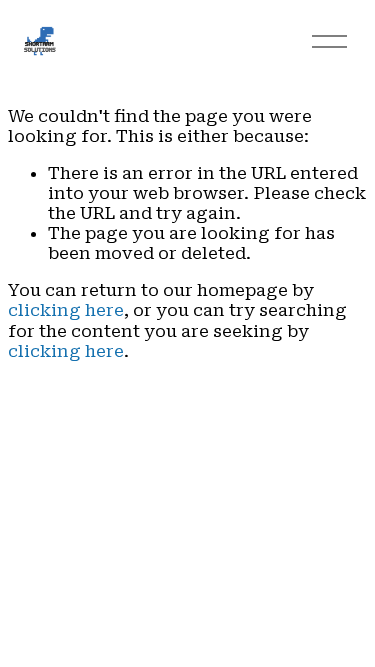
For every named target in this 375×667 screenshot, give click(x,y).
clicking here (66, 310)
